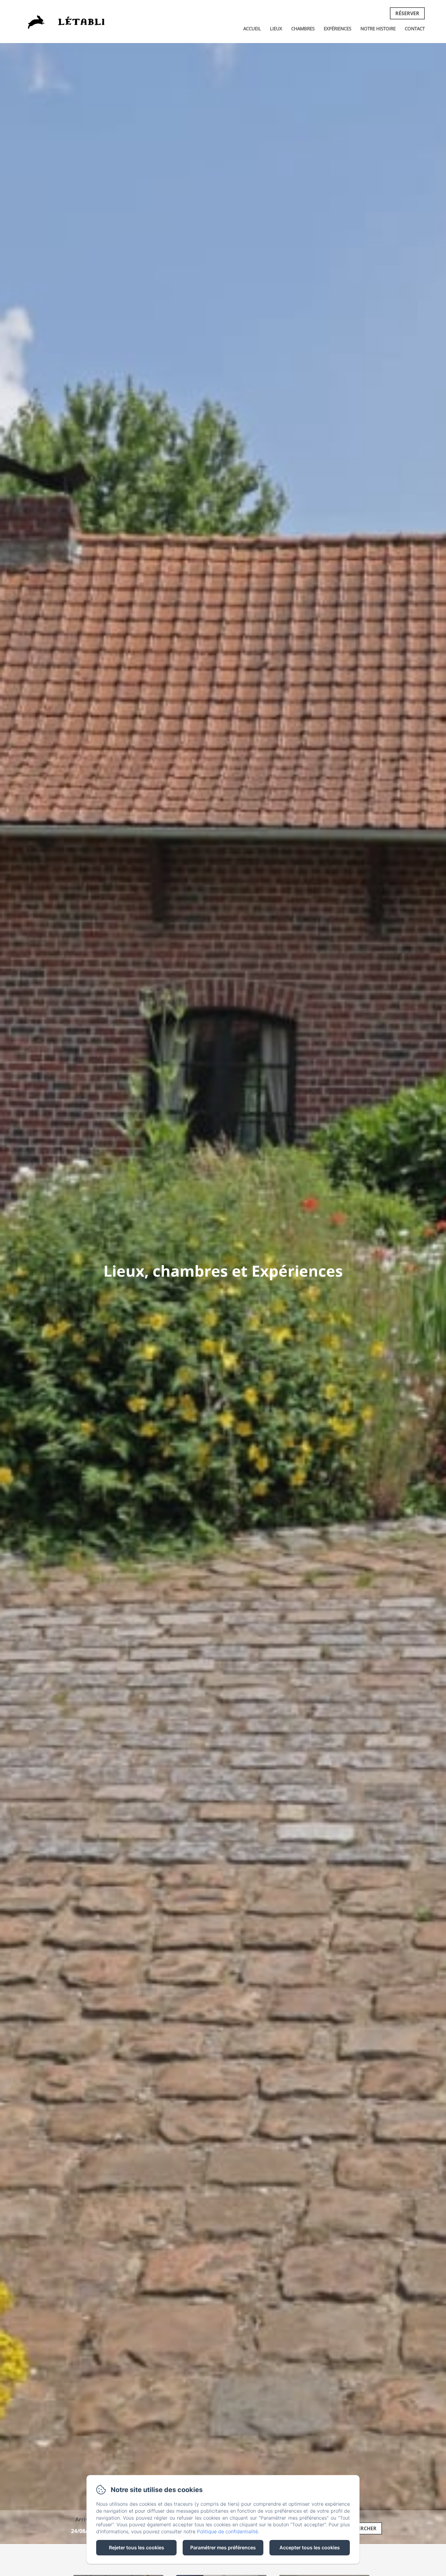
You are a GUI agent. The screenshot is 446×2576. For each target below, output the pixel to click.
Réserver (407, 13)
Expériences (338, 28)
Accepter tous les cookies (310, 2548)
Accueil (252, 28)
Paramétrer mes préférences (223, 2548)
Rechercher (361, 2528)
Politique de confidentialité (227, 2531)
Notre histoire (378, 28)
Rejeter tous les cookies (137, 2548)
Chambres (303, 28)
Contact (415, 28)
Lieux (276, 28)
